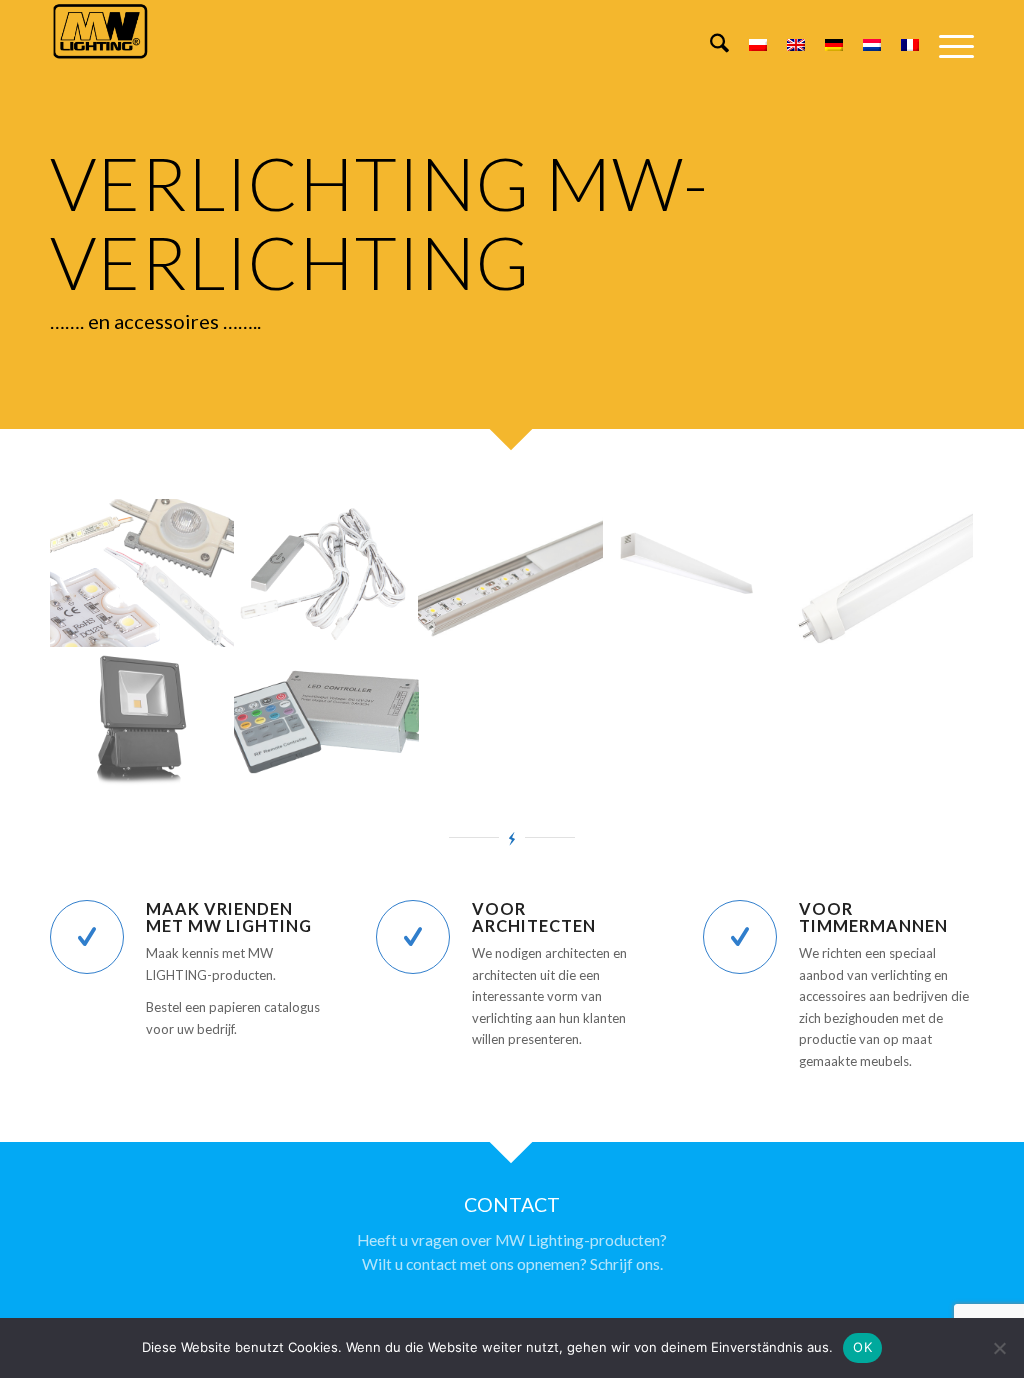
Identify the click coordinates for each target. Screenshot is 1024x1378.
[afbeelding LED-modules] (142, 573)
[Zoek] (709, 46)
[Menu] (946, 46)
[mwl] (100, 46)
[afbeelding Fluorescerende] (880, 573)
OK (862, 1347)
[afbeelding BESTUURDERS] (327, 721)
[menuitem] (709, 46)
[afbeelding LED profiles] (511, 573)
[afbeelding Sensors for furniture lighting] (327, 573)
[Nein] (999, 1348)
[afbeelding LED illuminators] (142, 721)
